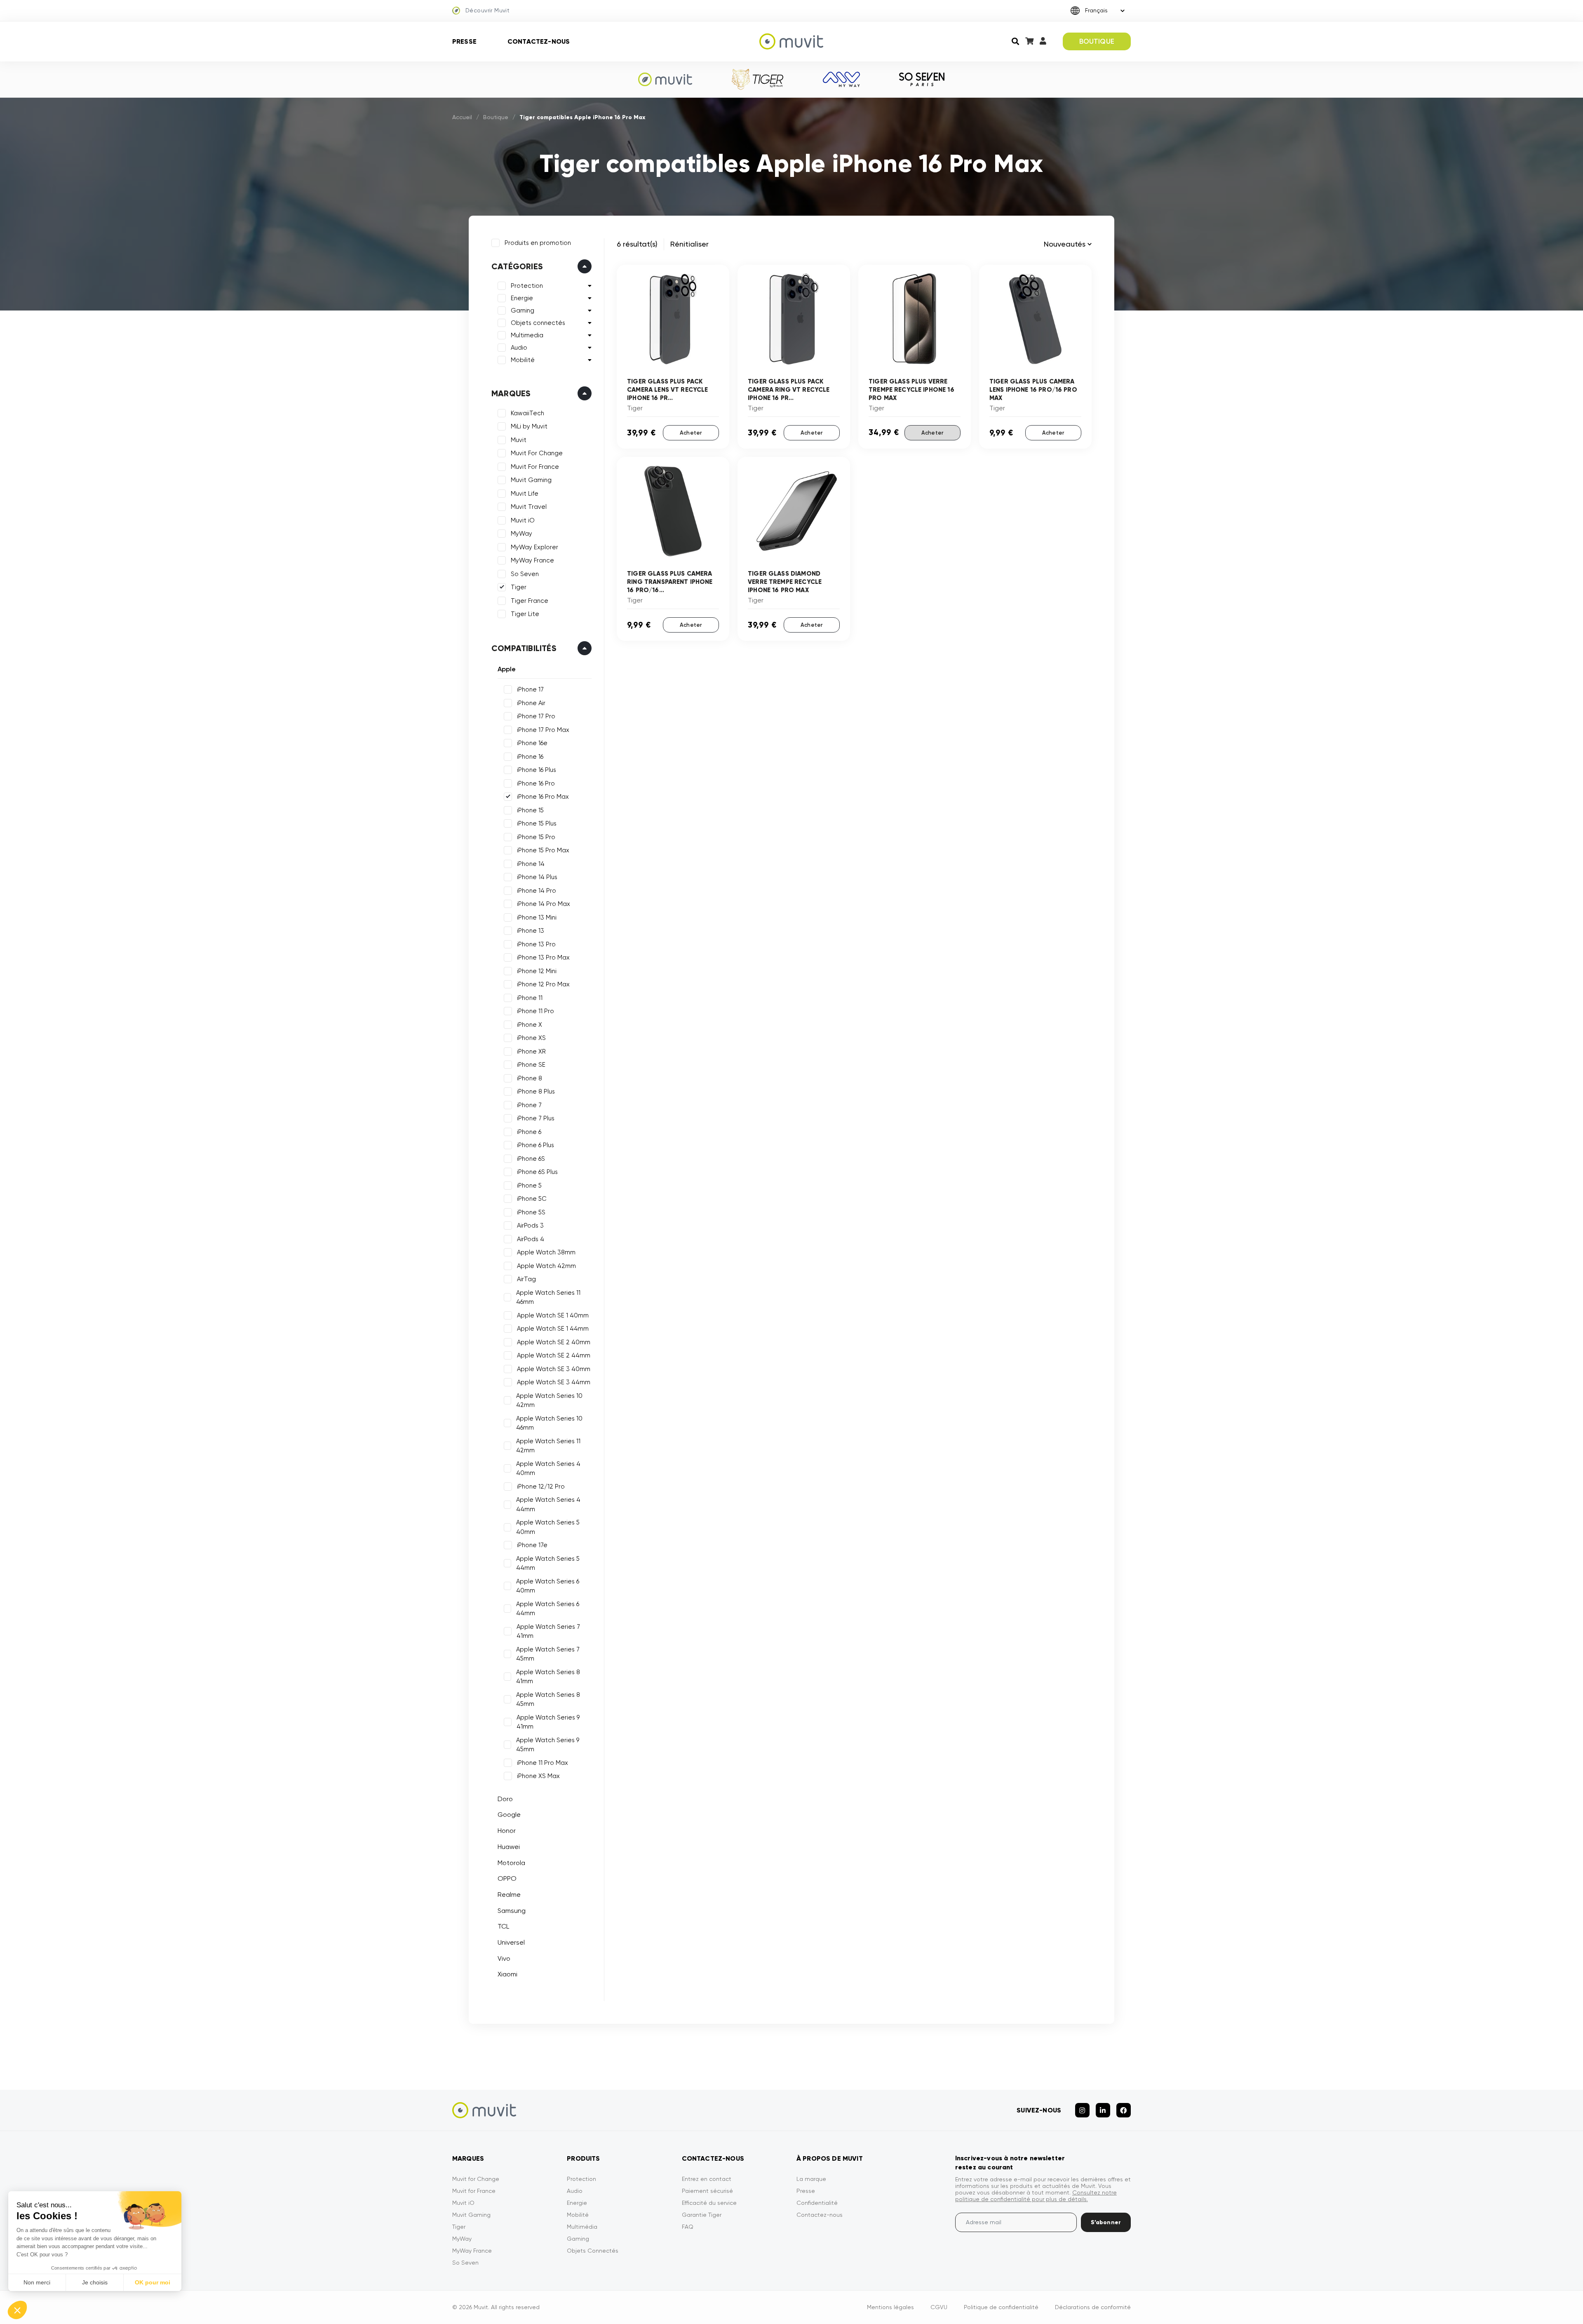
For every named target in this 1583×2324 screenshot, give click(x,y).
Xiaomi (507, 1974)
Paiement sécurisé (707, 2191)
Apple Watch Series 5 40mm (548, 1527)
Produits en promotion (538, 243)
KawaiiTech (527, 413)
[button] (17, 2310)
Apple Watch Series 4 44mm (548, 1504)
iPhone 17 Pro (536, 716)
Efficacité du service (709, 2203)
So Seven (525, 574)
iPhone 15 (530, 810)
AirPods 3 (530, 1226)
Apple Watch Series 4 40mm (548, 1469)
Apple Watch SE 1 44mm (553, 1329)
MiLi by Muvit (529, 426)
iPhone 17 (530, 689)
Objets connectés (538, 323)
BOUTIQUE (1097, 41)
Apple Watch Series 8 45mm (548, 1699)
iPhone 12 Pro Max (543, 984)
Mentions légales (890, 2307)
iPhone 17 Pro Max (543, 730)
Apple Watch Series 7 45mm (548, 1654)
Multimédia (582, 2227)
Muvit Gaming (531, 480)
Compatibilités (524, 648)
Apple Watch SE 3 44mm (554, 1382)
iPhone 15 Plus (537, 823)
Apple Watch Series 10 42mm (549, 1401)
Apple (507, 669)
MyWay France (532, 560)
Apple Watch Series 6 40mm (548, 1586)
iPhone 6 (529, 1132)
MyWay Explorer (534, 547)
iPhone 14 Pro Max (544, 904)
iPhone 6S (531, 1159)
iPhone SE (531, 1065)
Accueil (462, 117)
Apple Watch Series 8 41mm (548, 1677)
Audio (519, 348)
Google (509, 1815)
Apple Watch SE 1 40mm (553, 1315)
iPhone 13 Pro (536, 944)
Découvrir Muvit (487, 10)
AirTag (526, 1279)
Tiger (519, 587)
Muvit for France (474, 2191)
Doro (505, 1799)
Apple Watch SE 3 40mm (554, 1369)
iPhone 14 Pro (537, 891)
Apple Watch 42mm (546, 1266)
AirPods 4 (531, 1239)
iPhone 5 (529, 1186)
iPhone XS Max (538, 1776)
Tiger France (530, 601)
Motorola (511, 1863)
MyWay (521, 534)
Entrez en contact (707, 2179)
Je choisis (95, 2282)
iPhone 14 (531, 864)
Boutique (496, 117)
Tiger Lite (525, 614)
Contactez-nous (539, 41)
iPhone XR (531, 1051)
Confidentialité (817, 2203)
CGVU (939, 2307)
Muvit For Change (537, 453)
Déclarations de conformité (1093, 2307)
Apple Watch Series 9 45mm (548, 1745)
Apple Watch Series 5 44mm (548, 1563)
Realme (509, 1895)
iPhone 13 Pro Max (543, 957)
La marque (811, 2179)
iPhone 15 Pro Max (543, 850)
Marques (511, 393)
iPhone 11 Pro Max (543, 1763)
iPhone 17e (532, 1545)
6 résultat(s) (637, 244)
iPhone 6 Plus (535, 1145)
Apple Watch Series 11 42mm (548, 1446)
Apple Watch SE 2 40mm (554, 1342)
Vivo (504, 1958)
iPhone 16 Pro (536, 783)
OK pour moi (153, 2282)
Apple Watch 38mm (546, 1252)
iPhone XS (531, 1038)
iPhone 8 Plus (536, 1091)
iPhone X (530, 1025)
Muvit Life (525, 494)
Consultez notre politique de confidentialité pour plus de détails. (1036, 2196)
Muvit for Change (476, 2179)
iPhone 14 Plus (537, 877)
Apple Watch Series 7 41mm (548, 1631)
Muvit (519, 440)
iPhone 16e (532, 743)
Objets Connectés (593, 2251)
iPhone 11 (530, 998)
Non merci (37, 2282)
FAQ (688, 2227)
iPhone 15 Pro (536, 837)
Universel (511, 1942)
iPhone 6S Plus (537, 1172)
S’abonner (1106, 2222)
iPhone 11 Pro (535, 1011)
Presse (464, 41)
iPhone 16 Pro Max (543, 797)
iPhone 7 (529, 1105)
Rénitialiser (689, 244)
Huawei (509, 1847)
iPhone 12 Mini (537, 971)
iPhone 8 (530, 1078)
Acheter (691, 433)
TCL (503, 1926)
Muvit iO (523, 520)
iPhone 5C (532, 1199)
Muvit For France (535, 467)
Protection (527, 286)
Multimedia (527, 335)
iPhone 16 (530, 757)
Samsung (512, 1911)
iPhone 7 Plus (536, 1118)
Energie (522, 298)
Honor (507, 1831)
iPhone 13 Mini (537, 917)
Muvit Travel (529, 507)
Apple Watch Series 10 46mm (549, 1423)
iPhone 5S (531, 1212)
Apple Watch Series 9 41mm (548, 1722)
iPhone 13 (531, 931)
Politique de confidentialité (1001, 2307)
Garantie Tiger (702, 2215)
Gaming (523, 310)
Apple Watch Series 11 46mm (548, 1297)
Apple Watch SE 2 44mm (554, 1355)
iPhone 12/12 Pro (541, 1487)
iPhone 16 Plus (537, 770)
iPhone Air (531, 703)
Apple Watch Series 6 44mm (548, 1609)
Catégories (517, 266)
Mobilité (523, 360)
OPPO (507, 1878)
